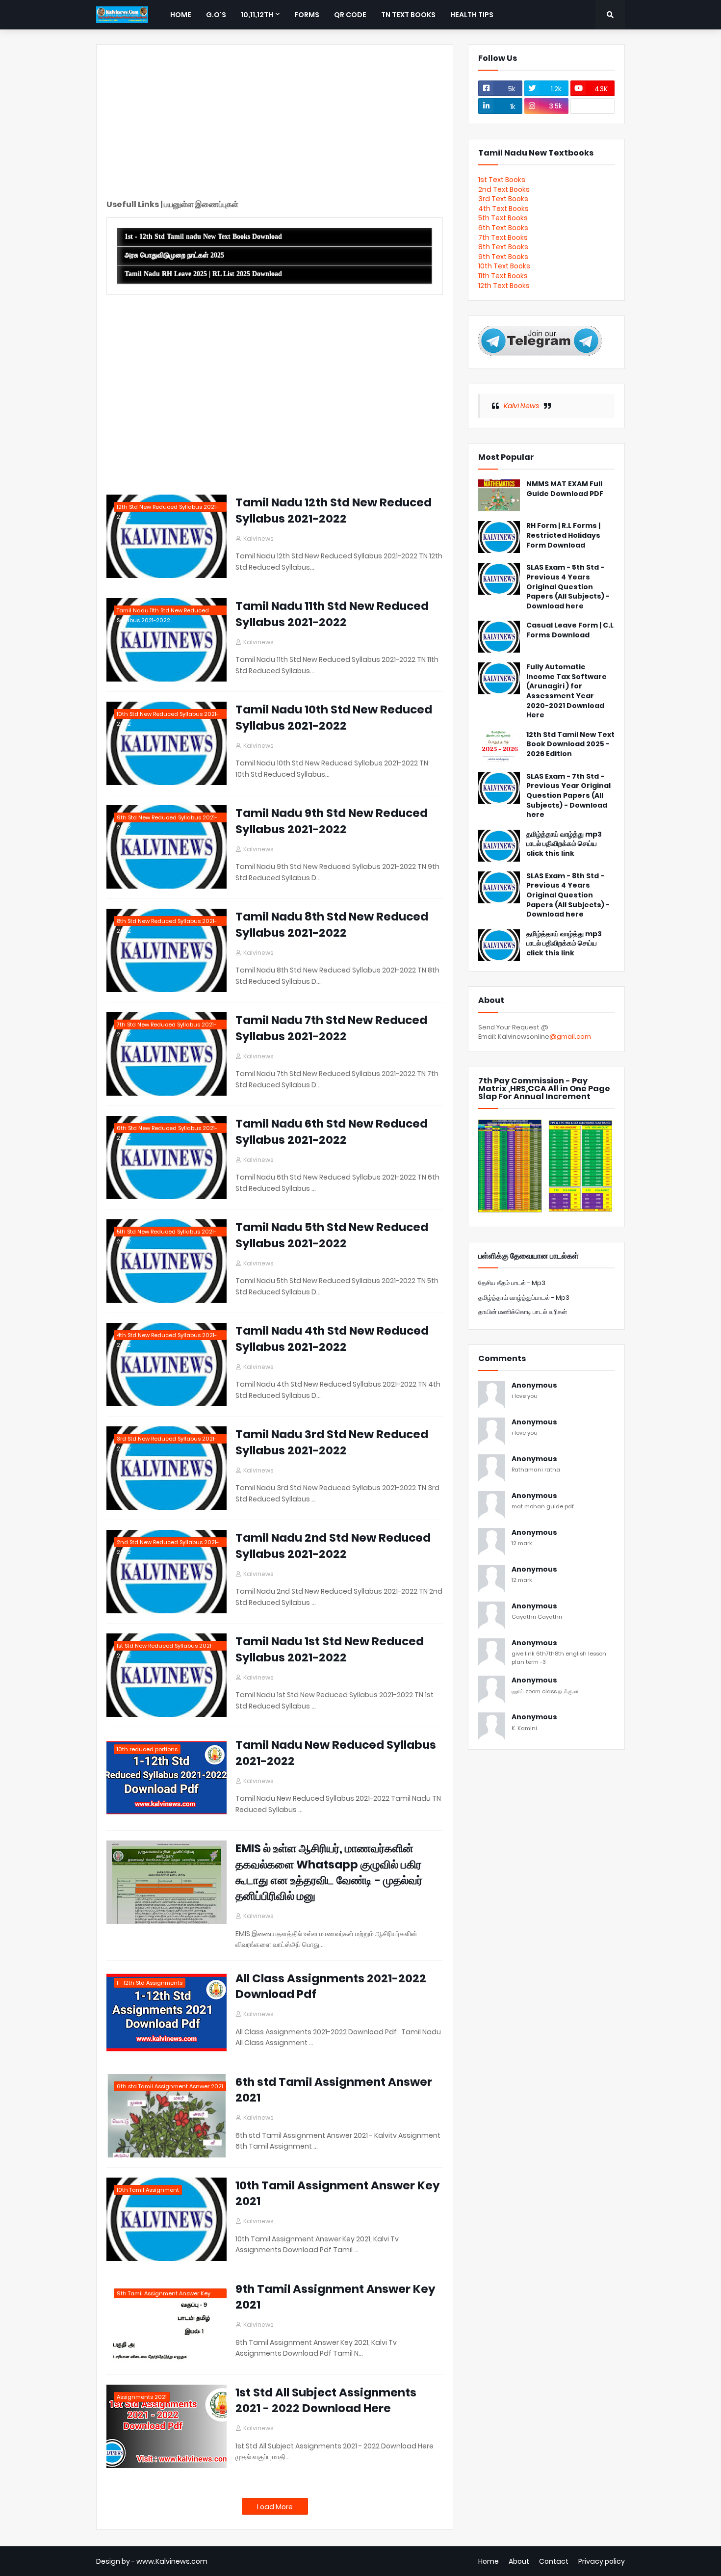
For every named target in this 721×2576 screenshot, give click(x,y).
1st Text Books (502, 180)
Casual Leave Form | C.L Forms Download (570, 630)
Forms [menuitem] (307, 15)
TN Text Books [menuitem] (408, 15)
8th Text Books (503, 247)
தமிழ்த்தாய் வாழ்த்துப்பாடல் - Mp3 (524, 1298)
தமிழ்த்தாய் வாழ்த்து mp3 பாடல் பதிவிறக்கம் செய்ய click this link (564, 844)
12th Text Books (504, 286)
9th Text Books (503, 257)
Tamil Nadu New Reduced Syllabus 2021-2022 (336, 1753)
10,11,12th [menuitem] (257, 15)
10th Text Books (504, 266)
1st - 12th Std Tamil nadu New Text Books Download (203, 237)
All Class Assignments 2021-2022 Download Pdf (331, 1986)
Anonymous (534, 1385)
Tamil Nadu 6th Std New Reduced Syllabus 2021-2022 (332, 1131)
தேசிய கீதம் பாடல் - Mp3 (512, 1283)
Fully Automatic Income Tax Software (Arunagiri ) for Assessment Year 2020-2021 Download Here (566, 691)
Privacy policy (602, 2561)
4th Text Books (503, 209)
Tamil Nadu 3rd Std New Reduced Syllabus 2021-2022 (332, 1442)
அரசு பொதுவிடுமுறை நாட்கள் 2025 (174, 255)
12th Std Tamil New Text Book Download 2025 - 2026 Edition (570, 744)
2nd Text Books (504, 189)
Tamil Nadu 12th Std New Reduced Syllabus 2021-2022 (334, 510)
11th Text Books (503, 276)
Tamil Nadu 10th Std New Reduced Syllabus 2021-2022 (334, 717)
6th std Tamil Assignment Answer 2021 (334, 2090)
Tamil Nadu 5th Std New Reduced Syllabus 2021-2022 (332, 1235)
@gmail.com (570, 1037)
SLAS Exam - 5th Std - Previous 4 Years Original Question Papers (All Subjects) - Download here (568, 587)
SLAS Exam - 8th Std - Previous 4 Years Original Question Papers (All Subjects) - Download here (568, 895)
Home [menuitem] (181, 15)
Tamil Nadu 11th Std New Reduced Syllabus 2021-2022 (332, 614)
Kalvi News (521, 406)
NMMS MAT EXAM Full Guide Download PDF (565, 489)
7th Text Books (503, 237)
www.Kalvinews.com (172, 2561)
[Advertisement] (275, 123)
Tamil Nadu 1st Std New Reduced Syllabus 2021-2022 (330, 1649)
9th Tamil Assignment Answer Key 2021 (335, 2297)
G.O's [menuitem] (216, 15)
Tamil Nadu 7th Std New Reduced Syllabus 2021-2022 (331, 1028)
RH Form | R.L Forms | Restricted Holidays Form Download (563, 535)
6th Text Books (503, 228)
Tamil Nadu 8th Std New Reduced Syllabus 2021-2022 (332, 924)
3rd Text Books (503, 199)
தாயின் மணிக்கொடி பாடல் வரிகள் (523, 1312)
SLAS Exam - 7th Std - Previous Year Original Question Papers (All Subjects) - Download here (568, 796)
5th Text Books (503, 218)
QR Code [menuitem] (350, 15)
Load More (275, 2507)
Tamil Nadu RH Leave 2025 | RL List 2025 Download (203, 274)
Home (489, 2561)
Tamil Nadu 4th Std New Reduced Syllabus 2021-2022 (332, 1339)
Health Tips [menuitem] (472, 15)
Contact (554, 2561)
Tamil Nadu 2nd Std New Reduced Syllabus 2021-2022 (333, 1546)
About (519, 2561)
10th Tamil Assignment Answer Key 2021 (338, 2193)
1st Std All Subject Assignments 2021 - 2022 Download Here (326, 2400)
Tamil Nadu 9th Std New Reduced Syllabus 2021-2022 (332, 821)
